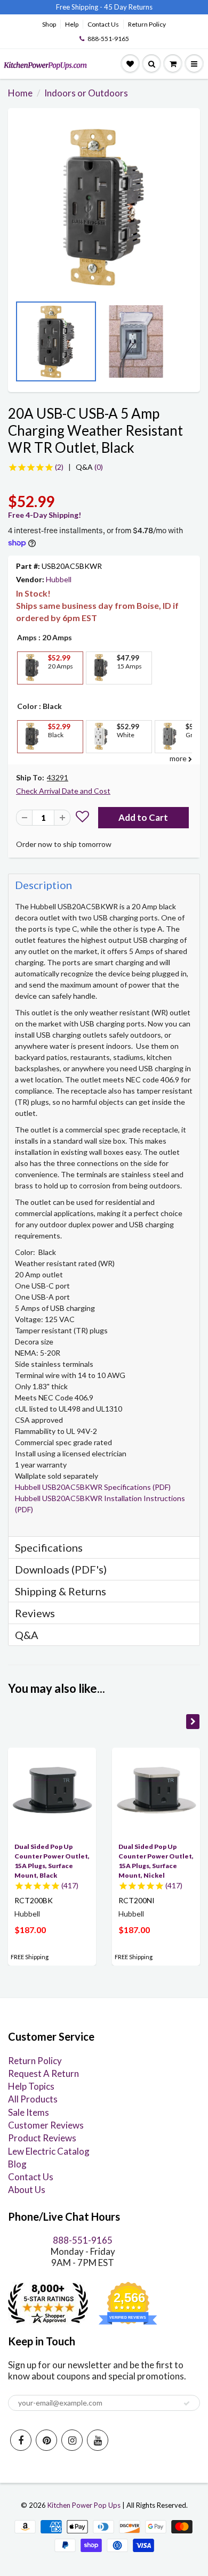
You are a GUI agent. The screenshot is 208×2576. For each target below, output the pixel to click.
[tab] (104, 885)
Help (72, 24)
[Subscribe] (187, 2403)
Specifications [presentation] (50, 1547)
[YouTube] (98, 2440)
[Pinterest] (46, 2440)
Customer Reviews (46, 2125)
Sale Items (29, 2112)
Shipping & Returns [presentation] (61, 1591)
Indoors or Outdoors (86, 93)
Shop (49, 24)
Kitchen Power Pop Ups (84, 2505)
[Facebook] (21, 2440)
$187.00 (30, 1930)
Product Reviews (42, 2138)
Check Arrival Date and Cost (63, 791)
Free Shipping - (79, 7)
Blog (17, 2164)
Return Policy (147, 24)
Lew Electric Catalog (49, 2151)
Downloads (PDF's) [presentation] (61, 1569)
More (31, 692)
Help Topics (31, 2086)
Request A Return (43, 2073)
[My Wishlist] (130, 64)
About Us (27, 2190)
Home (20, 93)
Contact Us (103, 24)
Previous (19, 345)
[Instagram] (72, 2440)
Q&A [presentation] (27, 1635)
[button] (82, 818)
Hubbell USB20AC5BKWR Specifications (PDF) (93, 1487)
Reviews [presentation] (35, 1613)
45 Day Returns (128, 7)
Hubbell (59, 579)
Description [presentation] (43, 885)
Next (189, 345)
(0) (89, 467)
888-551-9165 (108, 39)
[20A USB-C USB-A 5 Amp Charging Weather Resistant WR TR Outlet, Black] (104, 207)
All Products (33, 2099)
